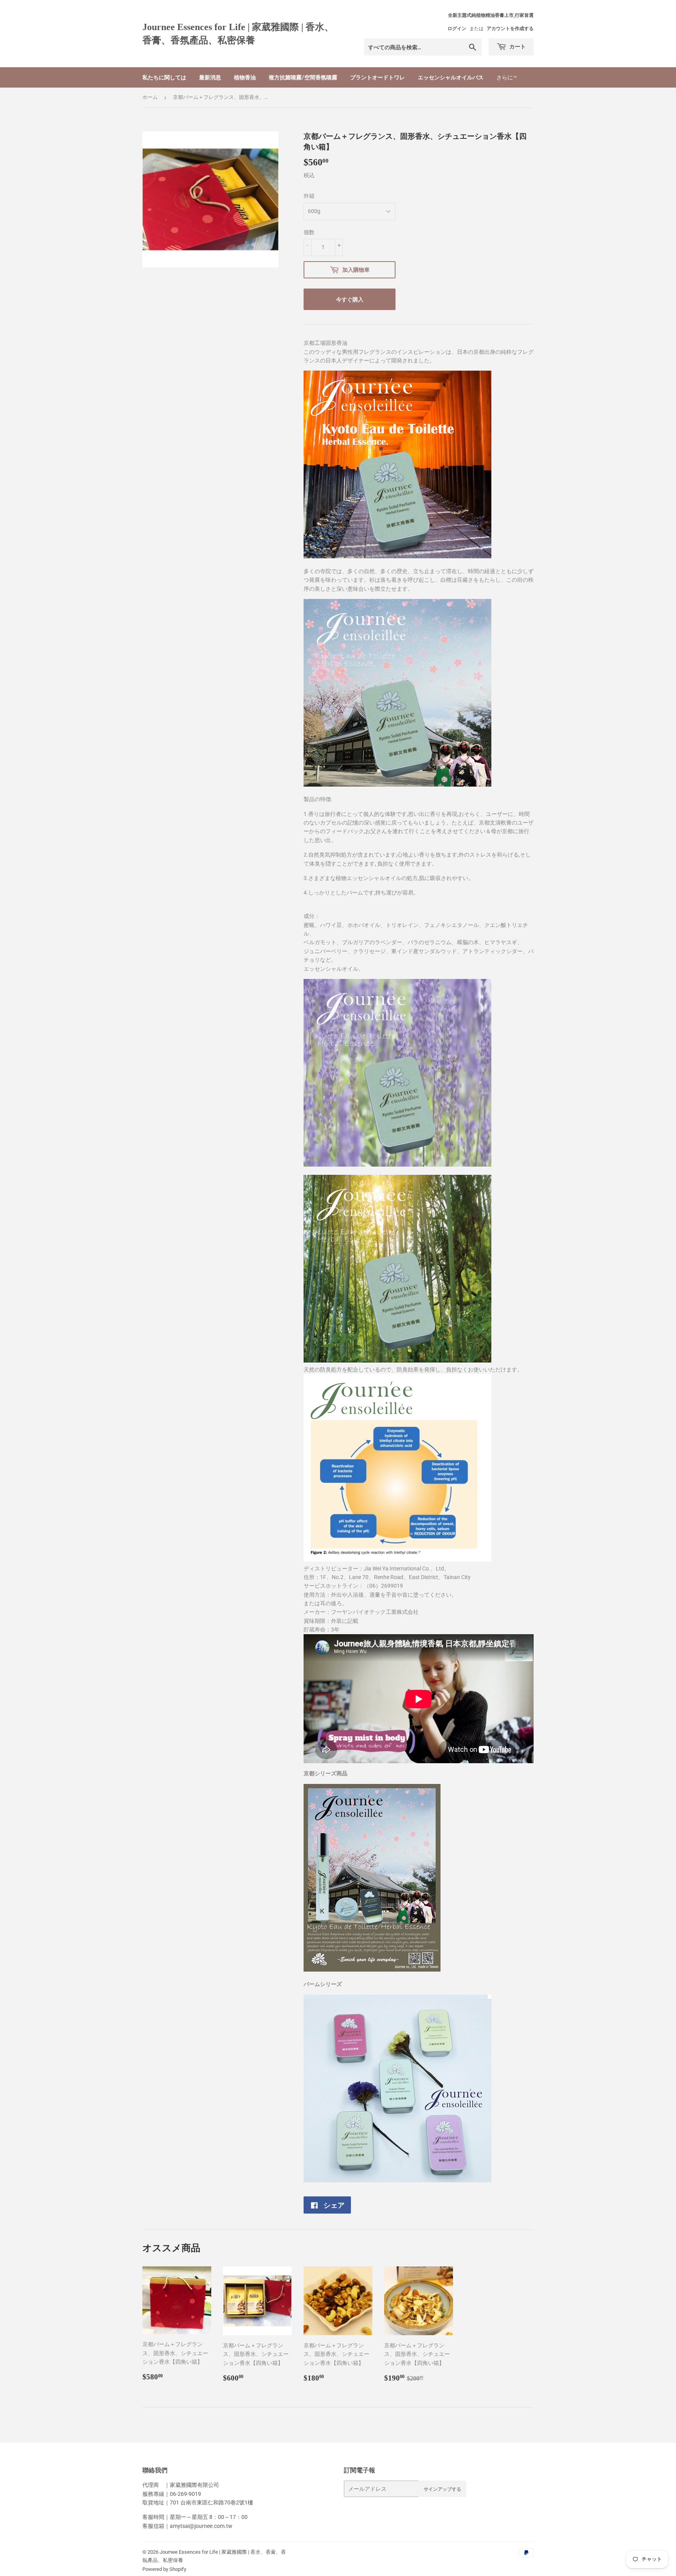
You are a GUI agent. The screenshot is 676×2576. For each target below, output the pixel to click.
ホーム (150, 97)
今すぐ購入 (350, 299)
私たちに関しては (164, 77)
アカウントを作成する (510, 29)
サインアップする (442, 2489)
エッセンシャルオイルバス (451, 77)
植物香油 (245, 77)
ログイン (457, 29)
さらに (505, 77)
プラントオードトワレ (378, 77)
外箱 (309, 196)
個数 (309, 232)
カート (517, 46)
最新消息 (210, 77)
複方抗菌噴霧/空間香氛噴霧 (303, 77)
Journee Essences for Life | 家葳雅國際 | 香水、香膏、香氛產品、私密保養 (238, 33)
